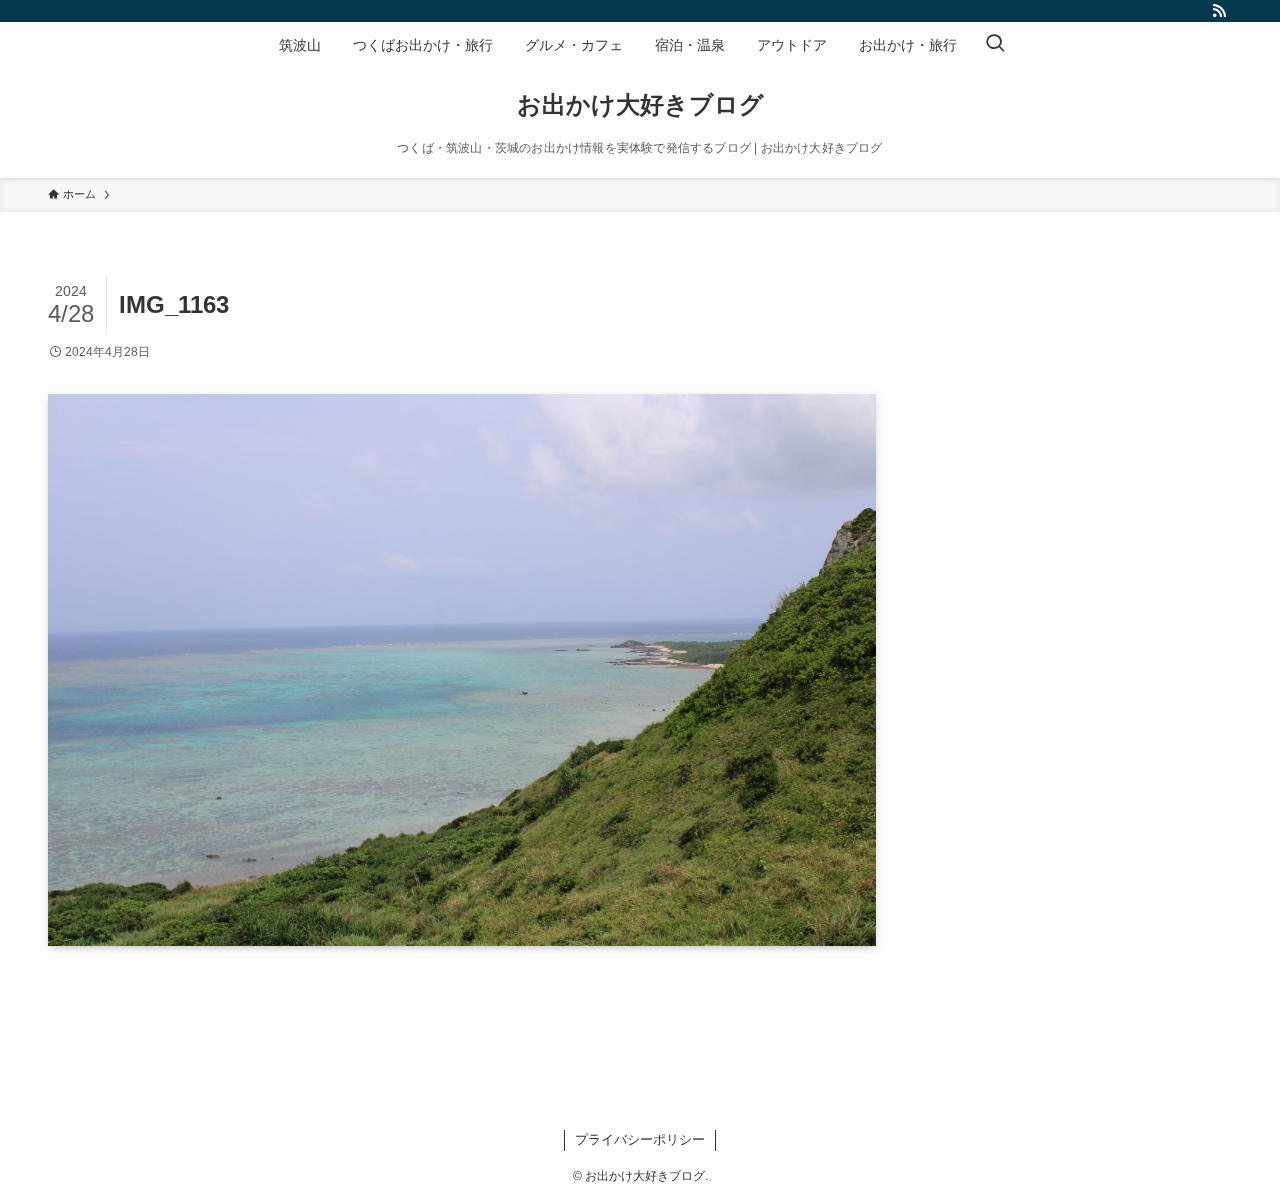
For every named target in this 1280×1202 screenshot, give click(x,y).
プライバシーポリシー (640, 1139)
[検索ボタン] (995, 45)
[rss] (1219, 11)
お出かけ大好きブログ (640, 105)
